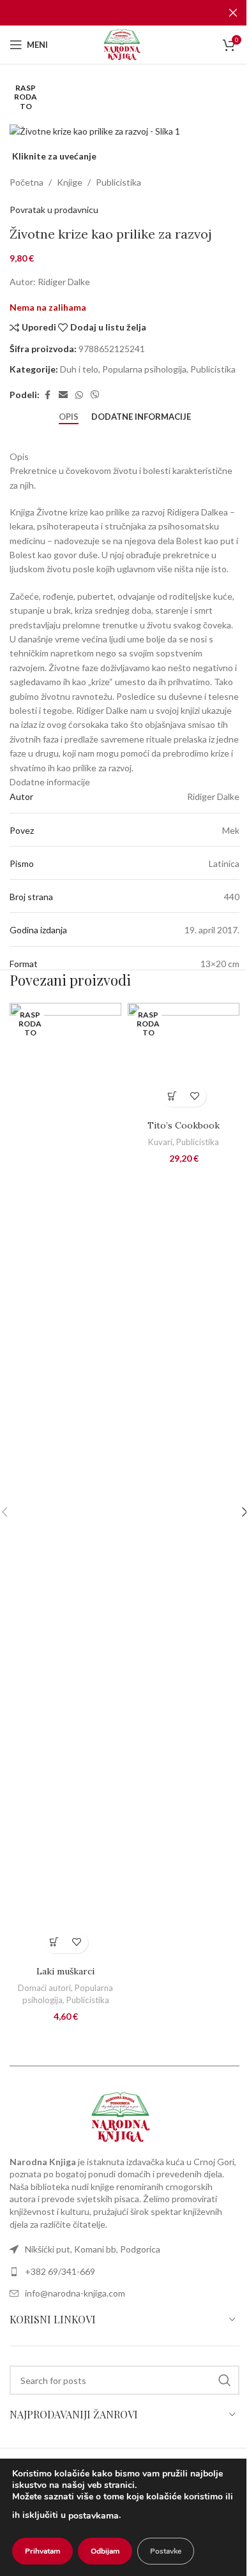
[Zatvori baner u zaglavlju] (233, 13)
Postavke (166, 2551)
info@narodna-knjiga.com (75, 2293)
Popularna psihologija (144, 369)
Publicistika (118, 182)
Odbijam (105, 2551)
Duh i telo (79, 369)
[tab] (69, 417)
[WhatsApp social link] (79, 395)
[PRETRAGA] (225, 2380)
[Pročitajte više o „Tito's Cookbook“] (173, 1096)
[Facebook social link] (47, 395)
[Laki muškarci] (65, 1481)
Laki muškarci (65, 1971)
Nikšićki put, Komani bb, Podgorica (93, 2249)
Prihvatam (42, 2551)
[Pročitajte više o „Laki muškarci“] (55, 1942)
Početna (26, 182)
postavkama (94, 2516)
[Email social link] (63, 395)
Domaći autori (44, 1988)
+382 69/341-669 (60, 2271)
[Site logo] (124, 44)
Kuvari (160, 1142)
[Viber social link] (95, 395)
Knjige (70, 182)
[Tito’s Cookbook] (184, 1058)
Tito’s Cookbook (184, 1125)
